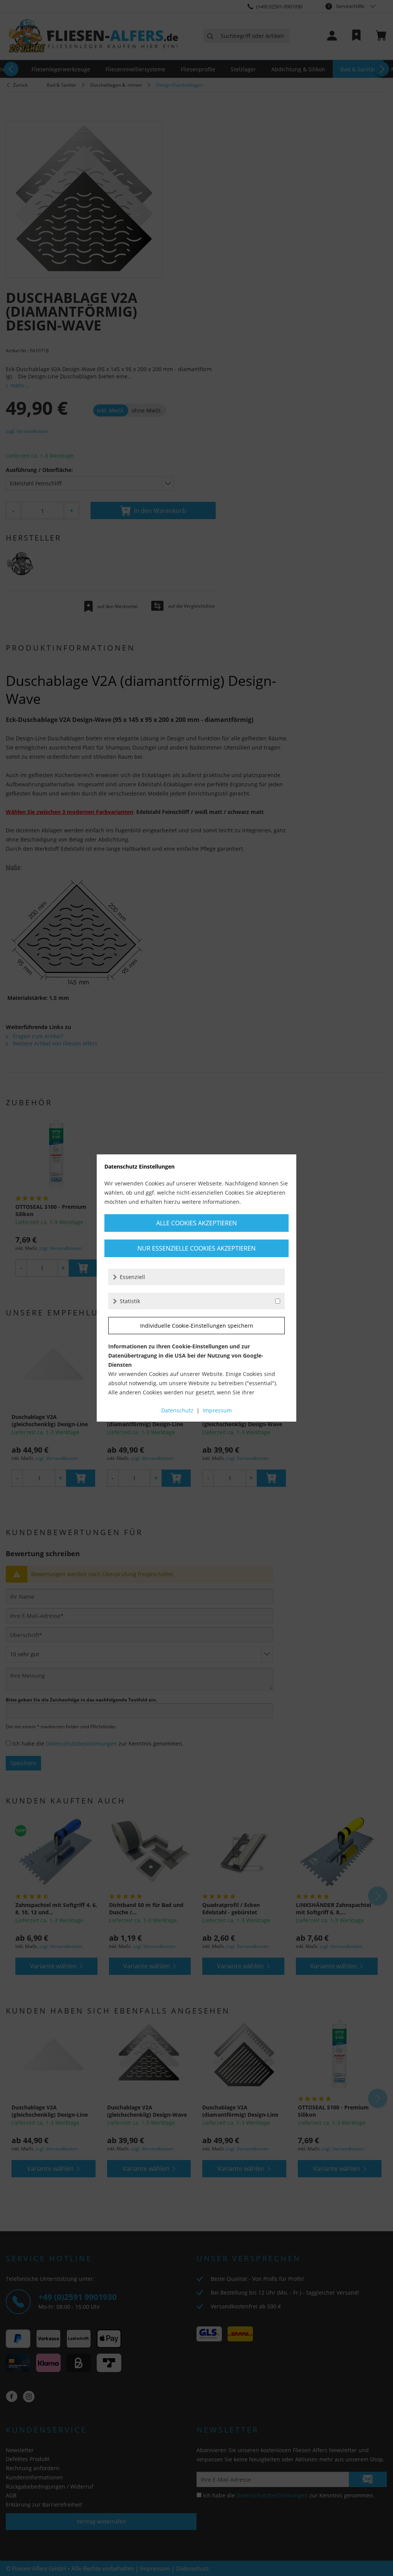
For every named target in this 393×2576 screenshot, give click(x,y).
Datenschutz (177, 1410)
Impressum (217, 1410)
